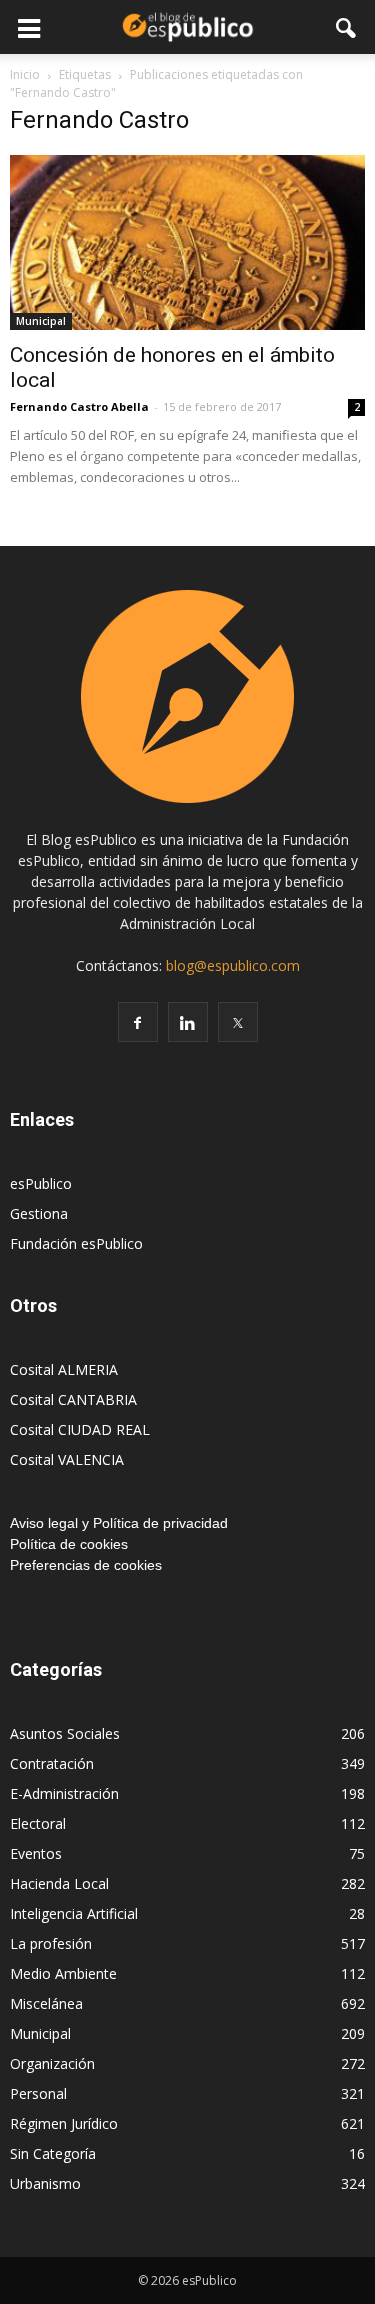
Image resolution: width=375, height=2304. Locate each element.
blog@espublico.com (233, 965)
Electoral (38, 1823)
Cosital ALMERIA (64, 1369)
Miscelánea (46, 2003)
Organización (52, 2063)
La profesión (51, 1943)
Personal (38, 2093)
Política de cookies (69, 1544)
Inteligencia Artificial (74, 1913)
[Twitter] (238, 1022)
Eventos (36, 1853)
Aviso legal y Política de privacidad (119, 1523)
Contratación (52, 1763)
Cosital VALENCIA (67, 1459)
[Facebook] (138, 1022)
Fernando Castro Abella (79, 406)
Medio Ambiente (63, 1973)
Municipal (41, 321)
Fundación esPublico (76, 1243)
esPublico (41, 1183)
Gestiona (39, 1213)
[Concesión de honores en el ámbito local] (187, 242)
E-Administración (64, 1793)
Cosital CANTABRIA (73, 1399)
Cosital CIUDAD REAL (80, 1429)
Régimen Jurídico (64, 2123)
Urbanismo (45, 2183)
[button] (347, 27)
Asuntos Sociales (65, 1733)
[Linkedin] (188, 1022)
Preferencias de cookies (86, 1565)
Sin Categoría (53, 2153)
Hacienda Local (59, 1883)
